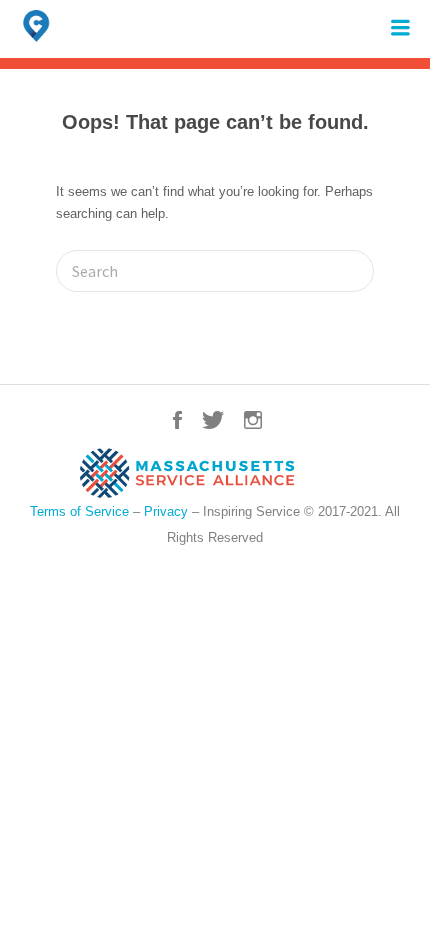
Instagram (253, 420)
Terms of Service (79, 511)
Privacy (166, 511)
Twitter (213, 420)
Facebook (177, 420)
